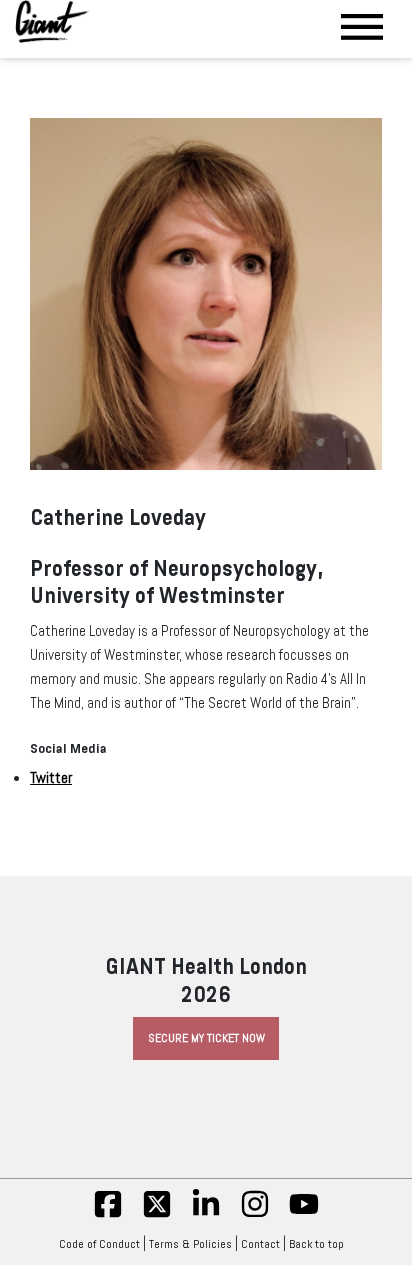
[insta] (255, 1215)
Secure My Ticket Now (206, 1038)
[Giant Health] (52, 21)
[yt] (304, 1215)
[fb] (108, 1215)
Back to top (316, 1244)
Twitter (51, 778)
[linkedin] (206, 1215)
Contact (260, 1244)
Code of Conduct (99, 1244)
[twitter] (157, 1215)
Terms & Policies (190, 1244)
